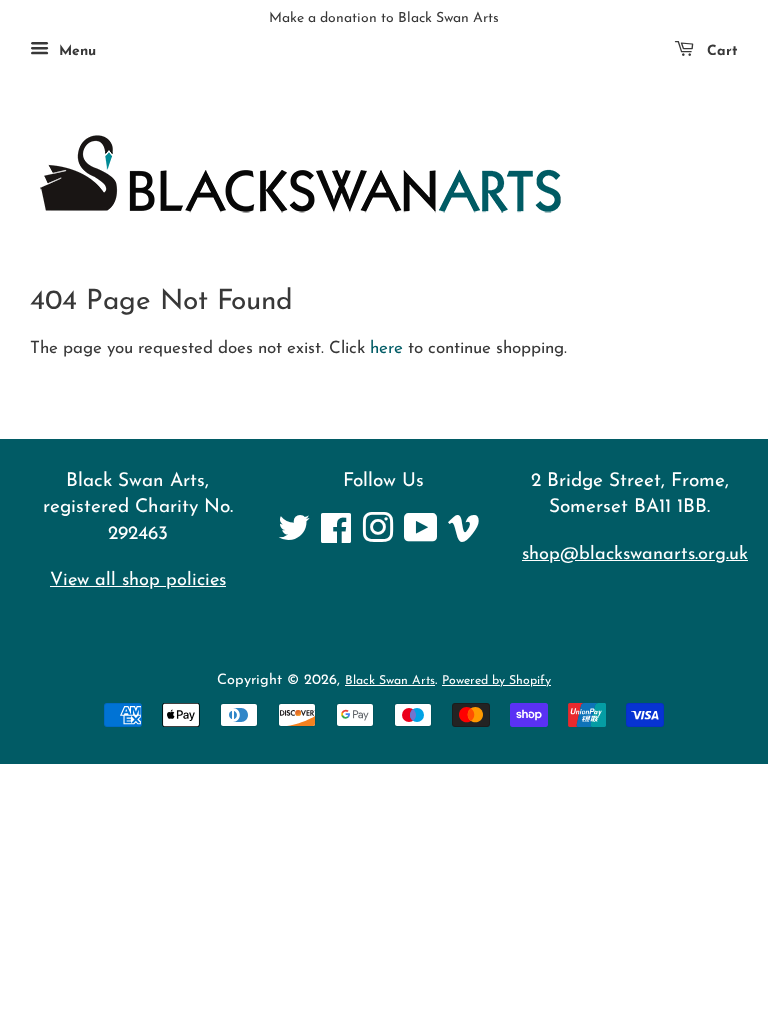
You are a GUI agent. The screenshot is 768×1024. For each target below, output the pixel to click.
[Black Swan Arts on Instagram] (378, 537)
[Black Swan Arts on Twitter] (294, 537)
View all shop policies (138, 580)
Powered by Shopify (496, 681)
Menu (75, 51)
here (386, 348)
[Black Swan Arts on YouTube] (421, 537)
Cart (720, 51)
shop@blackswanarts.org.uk (635, 554)
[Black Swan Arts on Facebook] (336, 537)
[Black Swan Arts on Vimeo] (464, 537)
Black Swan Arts (390, 681)
